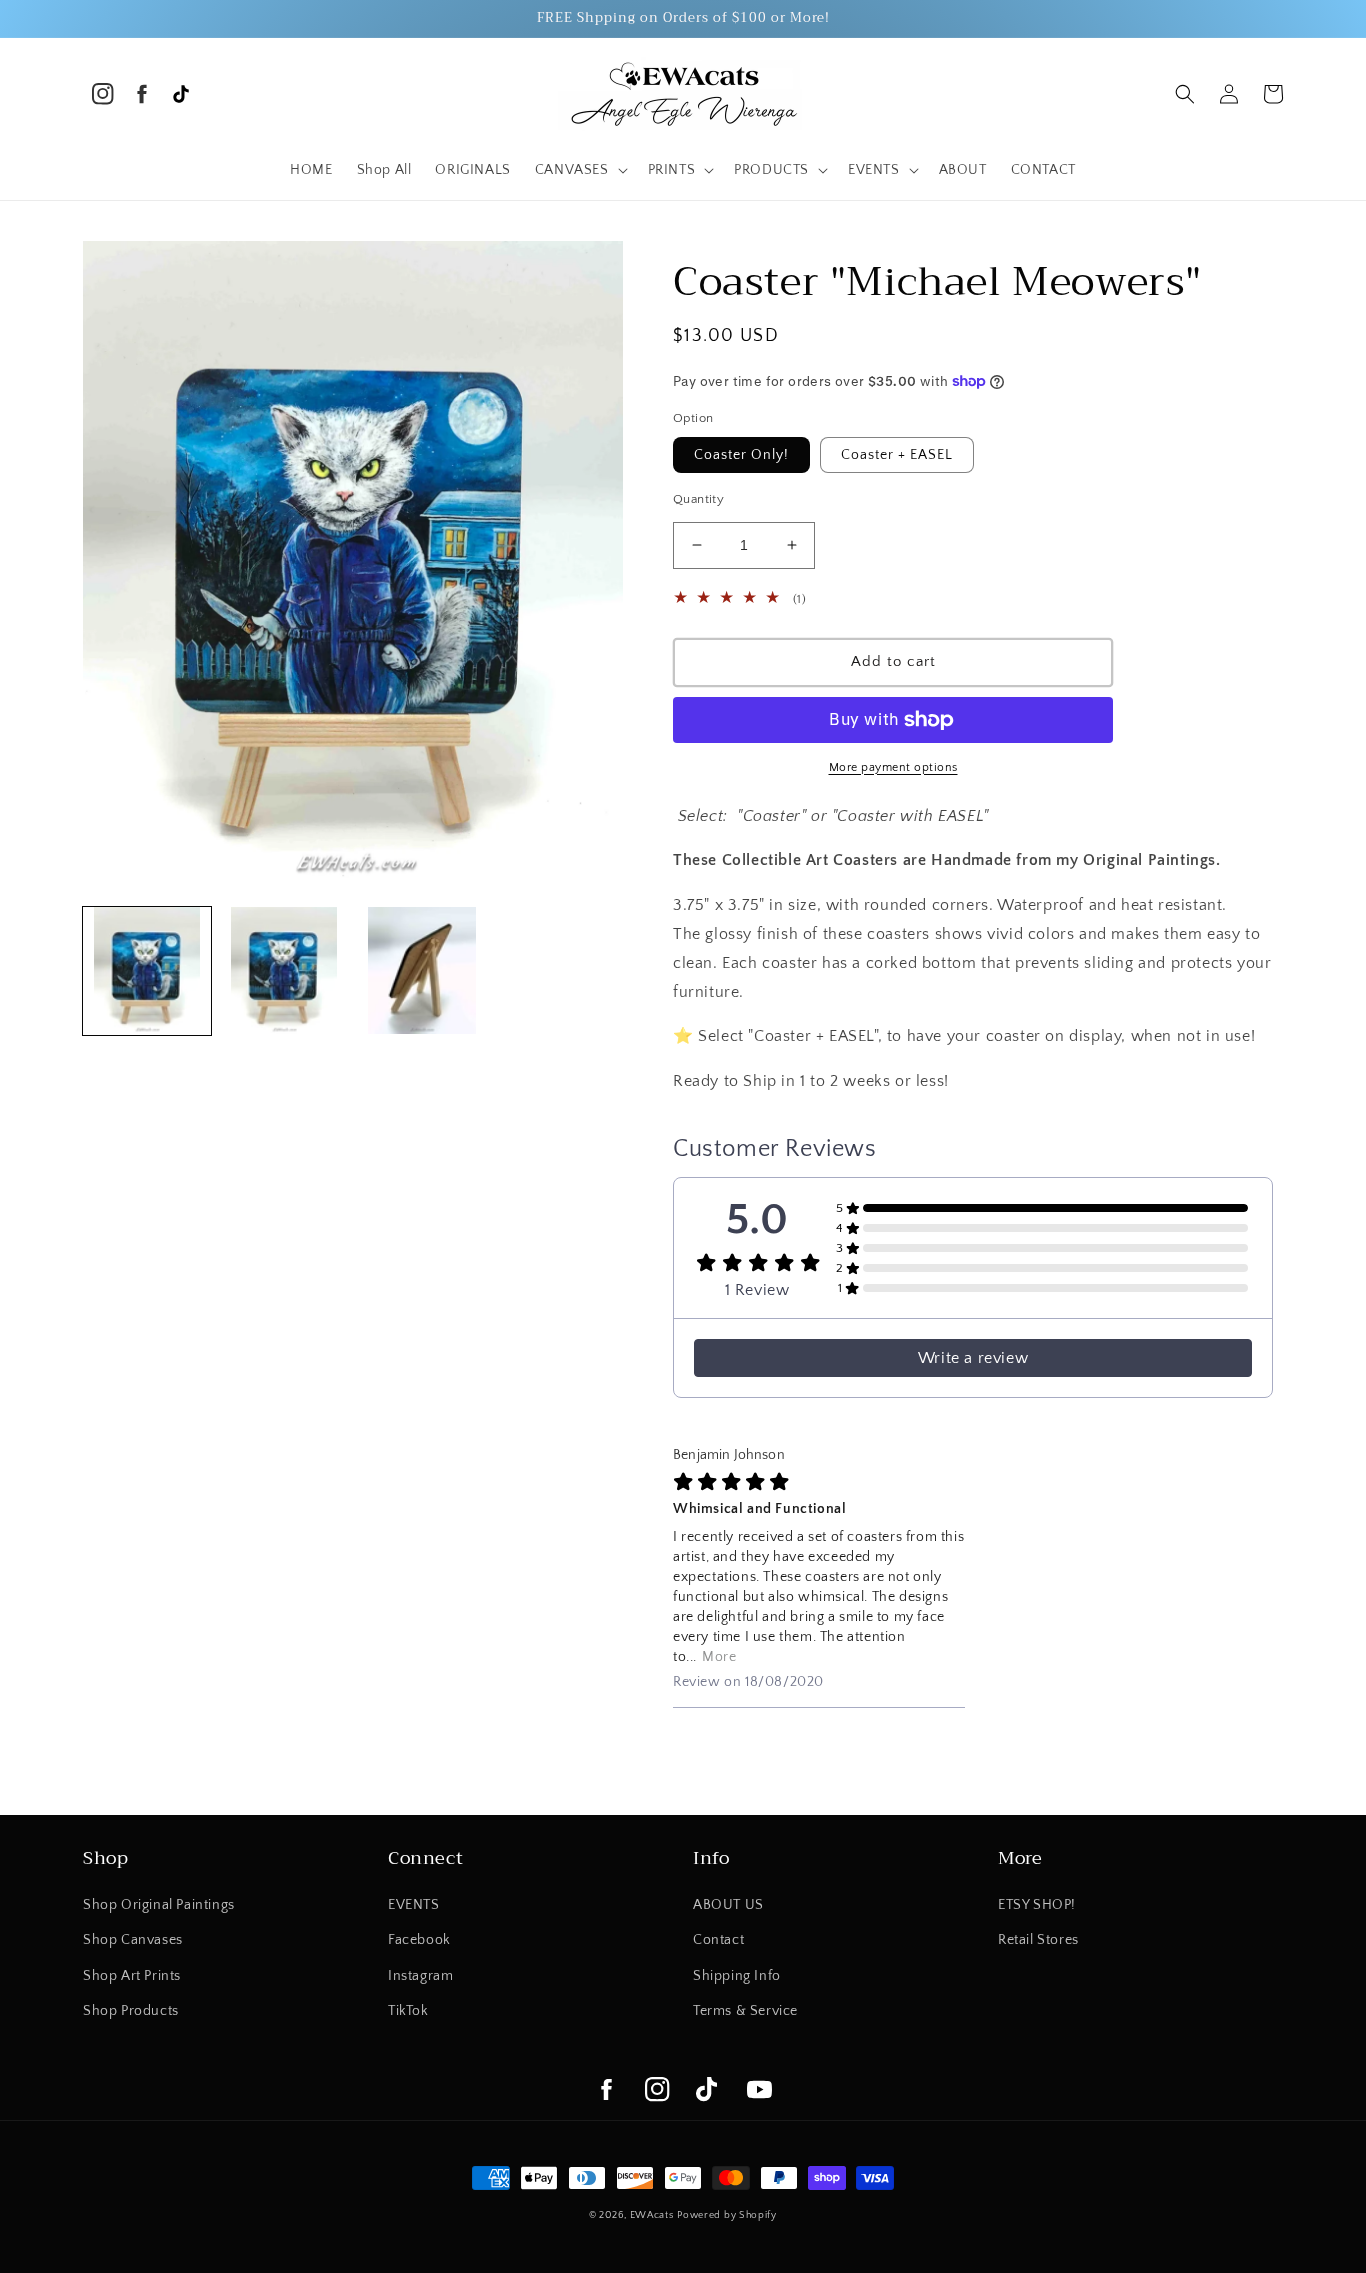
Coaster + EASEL (897, 455)
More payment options (893, 767)
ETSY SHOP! (1037, 1905)
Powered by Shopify (727, 2215)
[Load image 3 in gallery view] (422, 971)
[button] (579, 170)
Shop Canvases (133, 1940)
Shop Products (131, 2011)
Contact (718, 1940)
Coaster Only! (741, 455)
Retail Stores (1038, 1940)
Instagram (420, 1976)
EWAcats (652, 2215)
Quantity (698, 499)
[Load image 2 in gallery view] (285, 971)
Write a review (973, 1358)
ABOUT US (728, 1905)
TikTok (408, 2011)
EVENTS (414, 1905)
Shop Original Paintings (159, 1905)
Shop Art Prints (132, 1976)
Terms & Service (745, 2011)
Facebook (419, 1940)
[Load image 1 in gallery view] (147, 971)
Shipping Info (737, 1976)
